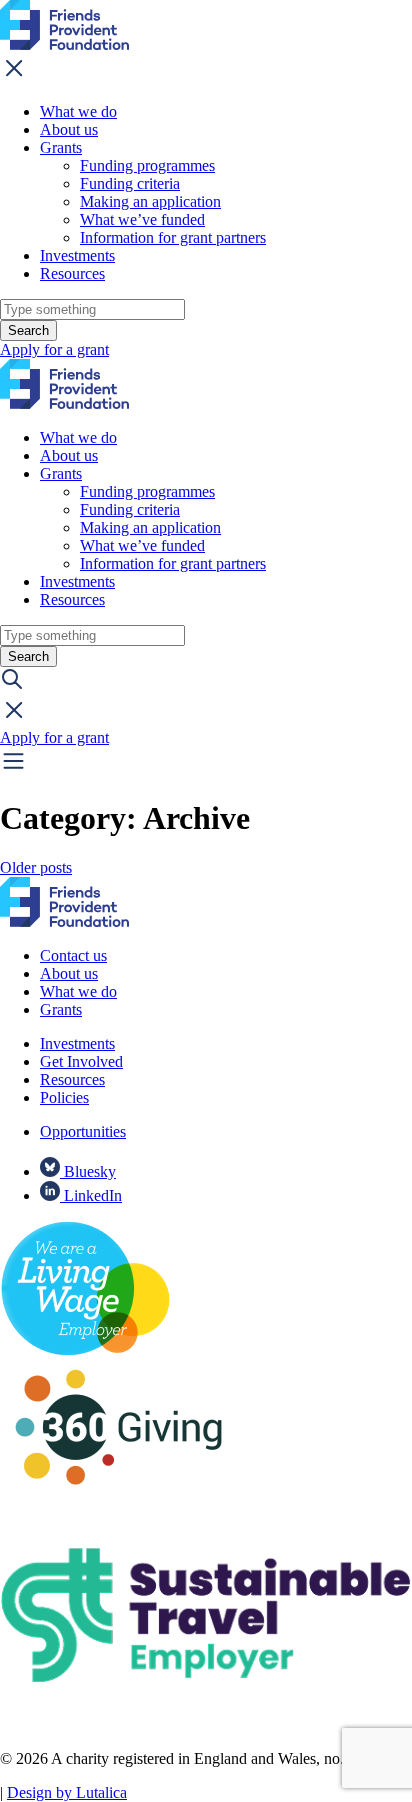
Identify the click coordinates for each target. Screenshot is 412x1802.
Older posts (36, 867)
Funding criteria (130, 183)
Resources (72, 273)
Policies (64, 1097)
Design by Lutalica (67, 1792)
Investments (77, 255)
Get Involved (81, 1061)
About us (69, 129)
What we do (78, 111)
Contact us (73, 955)
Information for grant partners (173, 237)
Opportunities (83, 1131)
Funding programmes (147, 165)
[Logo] (64, 44)
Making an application (150, 201)
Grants (61, 147)
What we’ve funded (142, 219)
